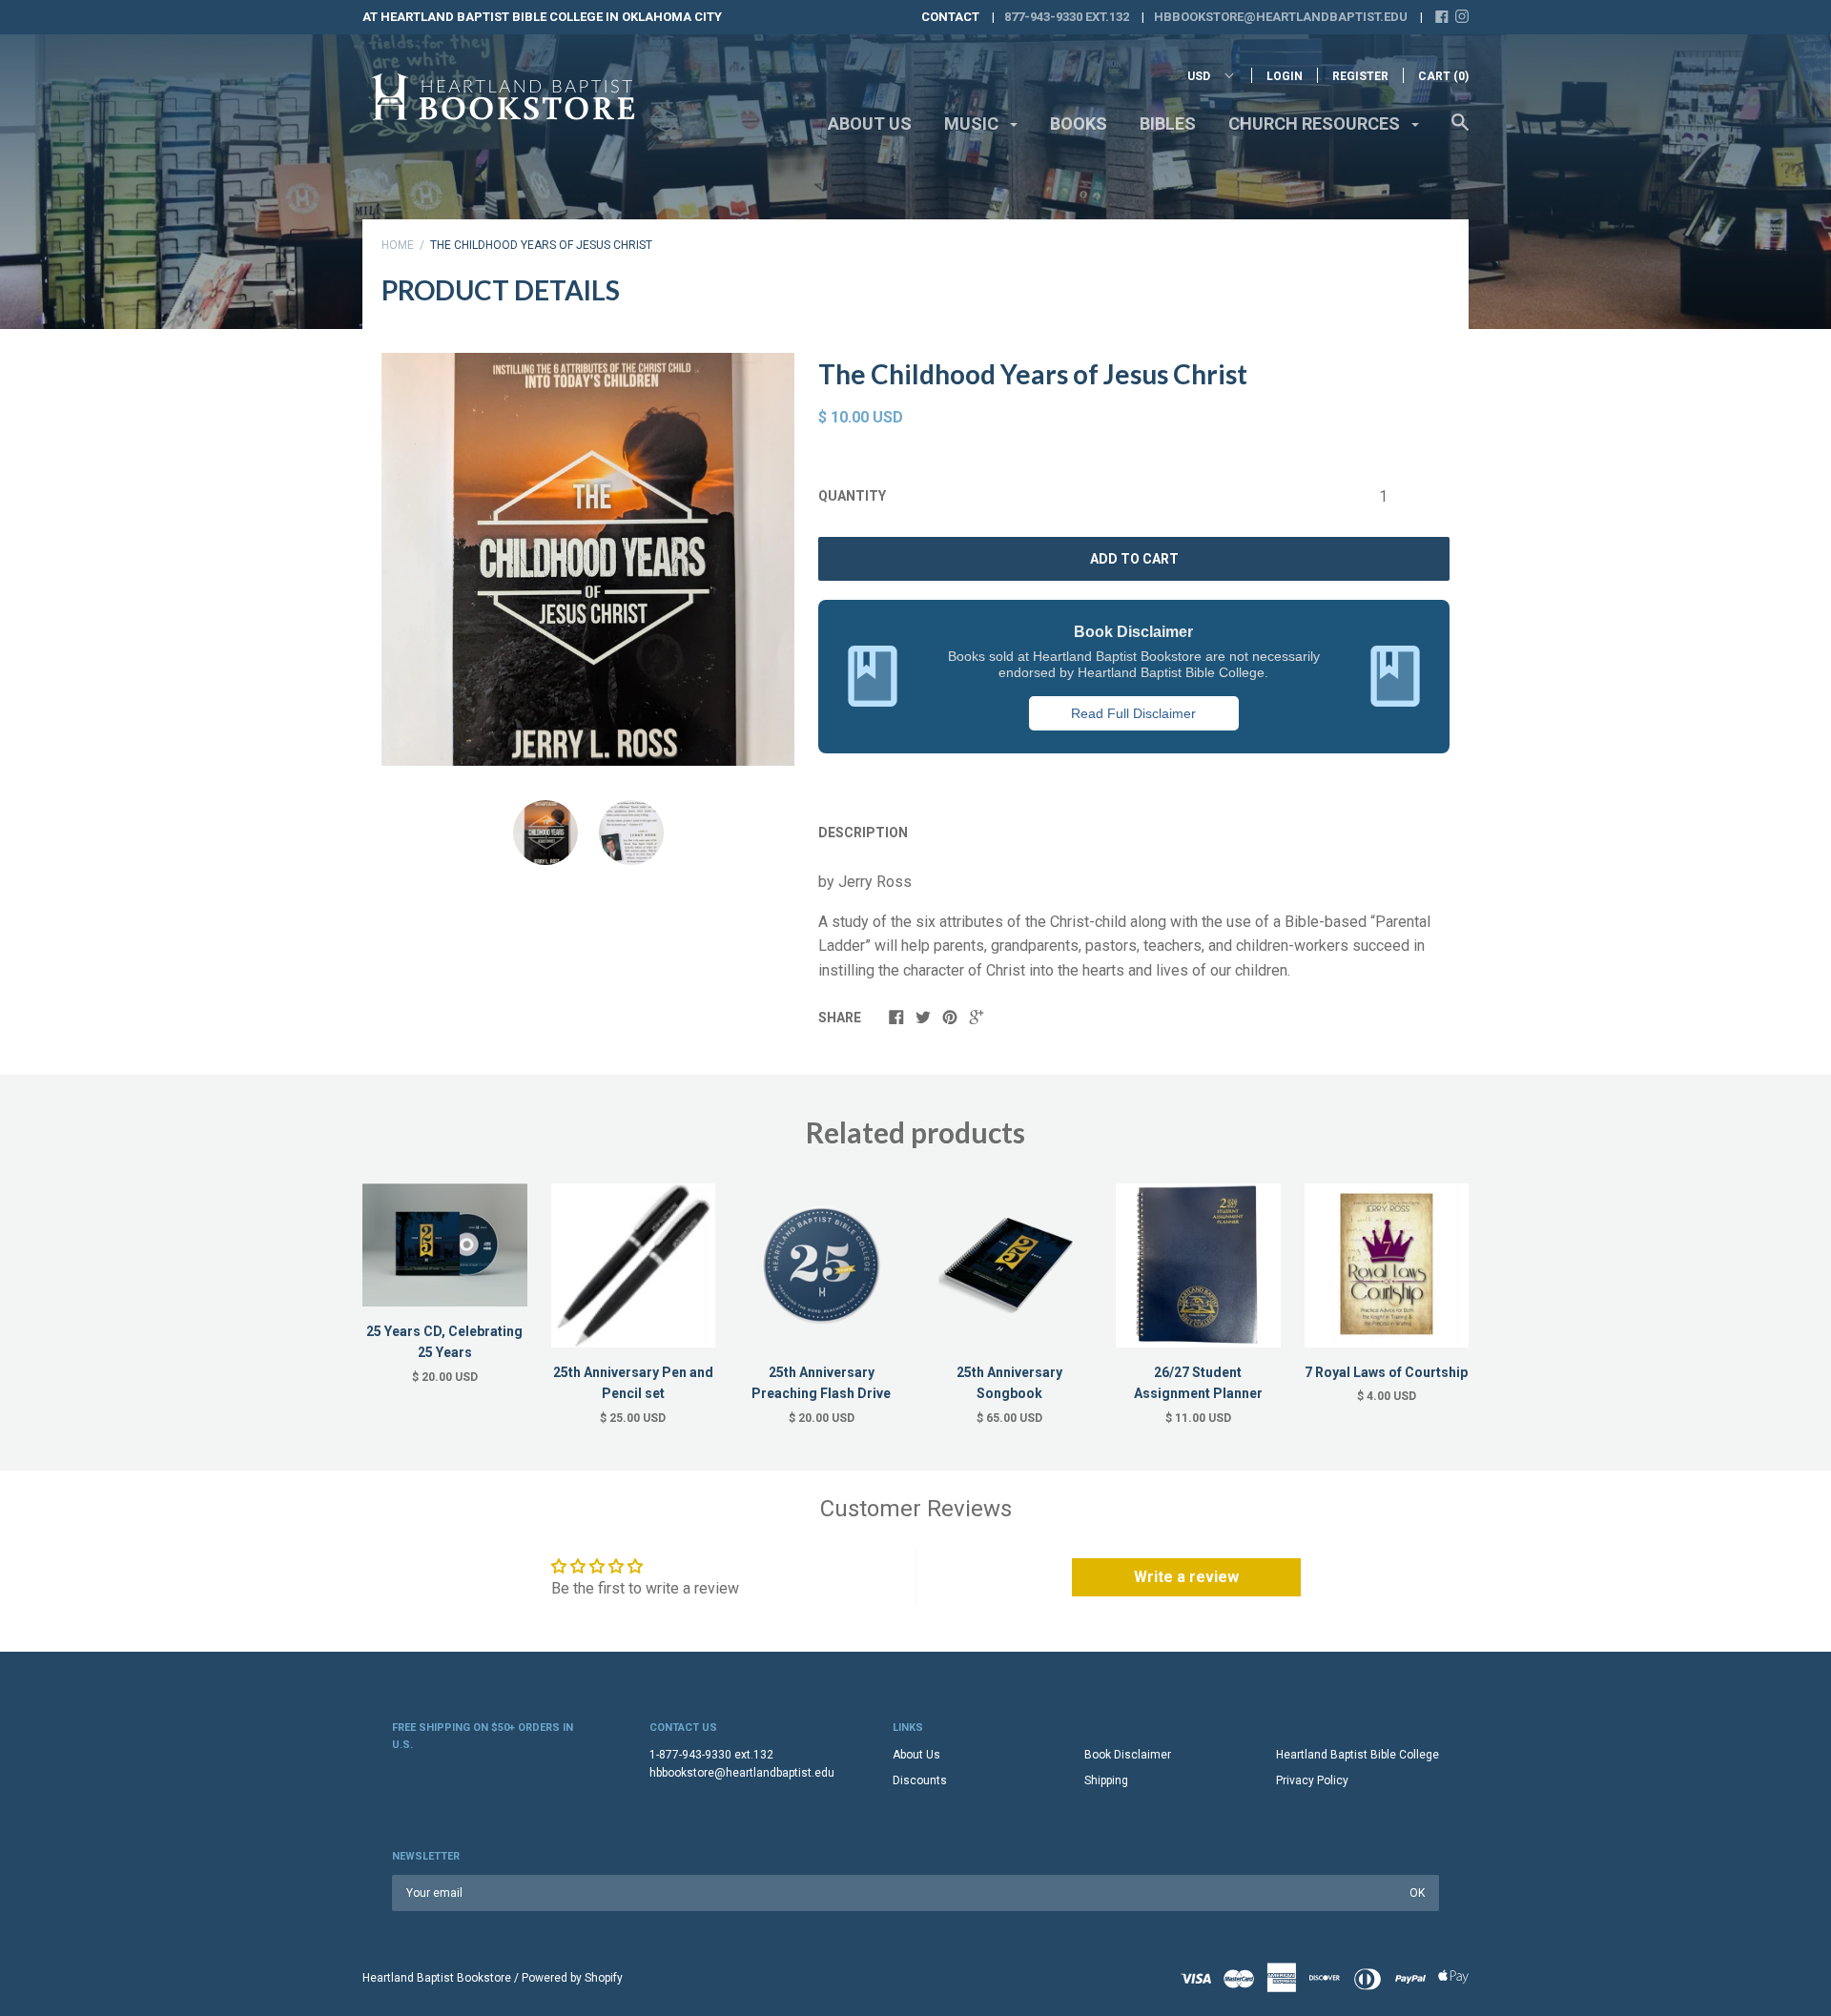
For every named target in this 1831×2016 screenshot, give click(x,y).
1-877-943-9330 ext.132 (711, 1755)
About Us (870, 123)
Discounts (920, 1780)
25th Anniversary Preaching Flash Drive (821, 1383)
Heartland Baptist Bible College (1358, 1755)
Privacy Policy (1312, 1780)
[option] (588, 559)
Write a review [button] (1186, 1577)
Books (1079, 123)
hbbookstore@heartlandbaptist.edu (1281, 17)
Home (398, 245)
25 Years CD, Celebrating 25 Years (444, 1342)
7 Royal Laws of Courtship (1386, 1372)
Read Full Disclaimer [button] (1133, 713)
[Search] (1460, 132)
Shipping (1106, 1780)
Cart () (1443, 76)
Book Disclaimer (1128, 1755)
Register (1360, 76)
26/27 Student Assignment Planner (1198, 1383)
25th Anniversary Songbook (1009, 1383)
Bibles (1168, 123)
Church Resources (1316, 123)
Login (1285, 76)
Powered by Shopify (572, 1978)
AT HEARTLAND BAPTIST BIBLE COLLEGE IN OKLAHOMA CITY (542, 17)
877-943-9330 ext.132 (1067, 17)
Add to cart (1134, 559)
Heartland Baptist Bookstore (437, 1978)
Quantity (852, 496)
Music (973, 123)
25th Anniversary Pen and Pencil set (633, 1383)
